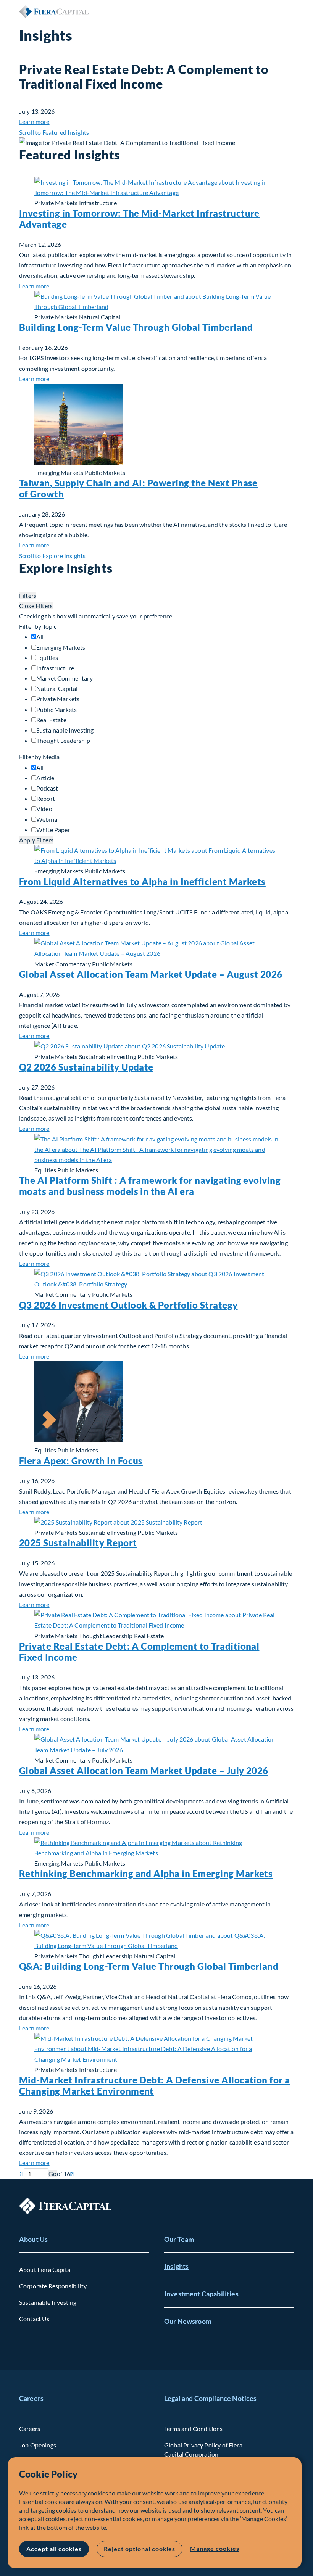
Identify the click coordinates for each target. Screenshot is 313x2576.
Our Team (179, 2239)
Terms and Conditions (193, 2429)
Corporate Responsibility (53, 2286)
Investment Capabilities (201, 2294)
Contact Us (34, 2319)
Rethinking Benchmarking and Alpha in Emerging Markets (146, 1873)
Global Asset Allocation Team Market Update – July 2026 (144, 1770)
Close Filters (36, 606)
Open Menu (288, 11)
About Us (33, 2239)
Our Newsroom (188, 2321)
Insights (176, 2266)
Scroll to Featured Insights (54, 132)
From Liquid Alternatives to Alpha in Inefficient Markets (142, 881)
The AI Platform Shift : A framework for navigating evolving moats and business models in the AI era (150, 1186)
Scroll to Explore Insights (52, 556)
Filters (28, 595)
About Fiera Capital (45, 2269)
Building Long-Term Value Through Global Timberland (136, 327)
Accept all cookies (54, 2549)
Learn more (34, 122)
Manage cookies (215, 2548)
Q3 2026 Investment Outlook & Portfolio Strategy (128, 1305)
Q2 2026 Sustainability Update (86, 1067)
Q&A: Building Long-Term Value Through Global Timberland (149, 1966)
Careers (31, 2398)
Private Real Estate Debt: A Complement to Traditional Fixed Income (139, 1652)
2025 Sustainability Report (78, 1543)
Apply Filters (36, 840)
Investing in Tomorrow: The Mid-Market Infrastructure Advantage (139, 219)
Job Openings (38, 2445)
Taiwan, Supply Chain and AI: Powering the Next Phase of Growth (138, 488)
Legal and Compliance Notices (210, 2398)
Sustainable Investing (48, 2302)
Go (52, 2174)
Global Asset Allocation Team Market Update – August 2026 (151, 974)
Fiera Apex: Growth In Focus (81, 1461)
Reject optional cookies (140, 2549)
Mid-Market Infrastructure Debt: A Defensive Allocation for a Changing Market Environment (155, 2085)
